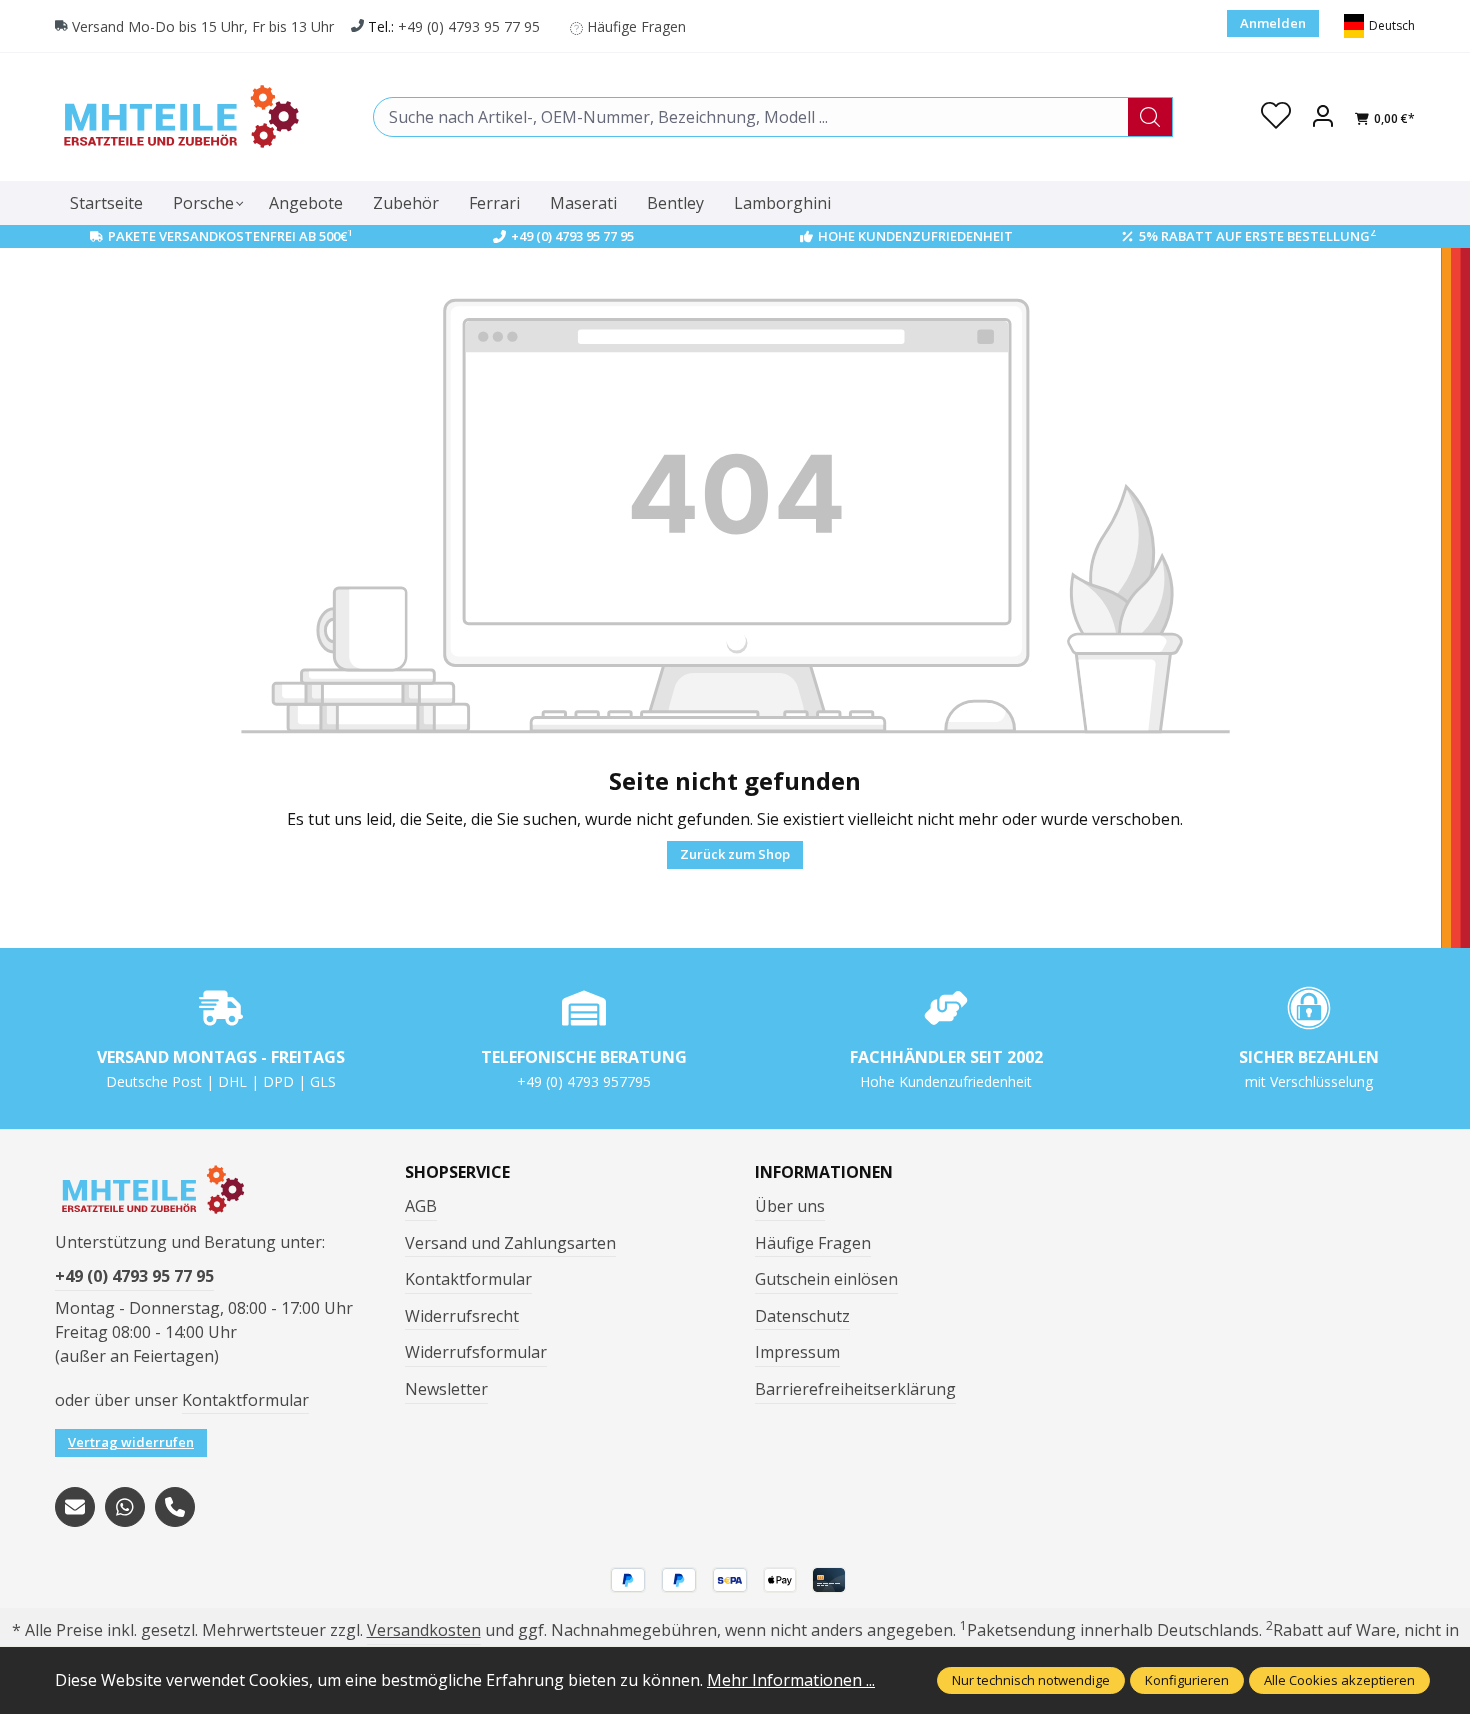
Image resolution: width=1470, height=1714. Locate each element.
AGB (421, 1206)
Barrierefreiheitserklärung (855, 1389)
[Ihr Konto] (1323, 117)
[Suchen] (1150, 117)
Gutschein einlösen (826, 1279)
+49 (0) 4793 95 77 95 (469, 26)
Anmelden (1273, 23)
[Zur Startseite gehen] (180, 116)
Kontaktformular (245, 1400)
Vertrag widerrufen (131, 1442)
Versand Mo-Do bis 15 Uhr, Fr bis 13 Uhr (203, 26)
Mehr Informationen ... (791, 1680)
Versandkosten (424, 1630)
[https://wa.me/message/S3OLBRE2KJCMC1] (125, 1507)
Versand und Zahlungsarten (510, 1243)
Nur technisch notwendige (1031, 1680)
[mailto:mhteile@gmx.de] (75, 1507)
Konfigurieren (1187, 1680)
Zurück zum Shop (735, 854)
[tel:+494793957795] (175, 1507)
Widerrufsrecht (462, 1316)
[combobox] (751, 117)
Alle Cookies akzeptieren (1339, 1680)
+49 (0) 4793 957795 (584, 1081)
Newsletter (446, 1389)
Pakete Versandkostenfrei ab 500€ (230, 236)
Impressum (797, 1352)
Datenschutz (802, 1316)
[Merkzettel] (1276, 117)
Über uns (790, 1206)
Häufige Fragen (636, 26)
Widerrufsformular (476, 1352)
